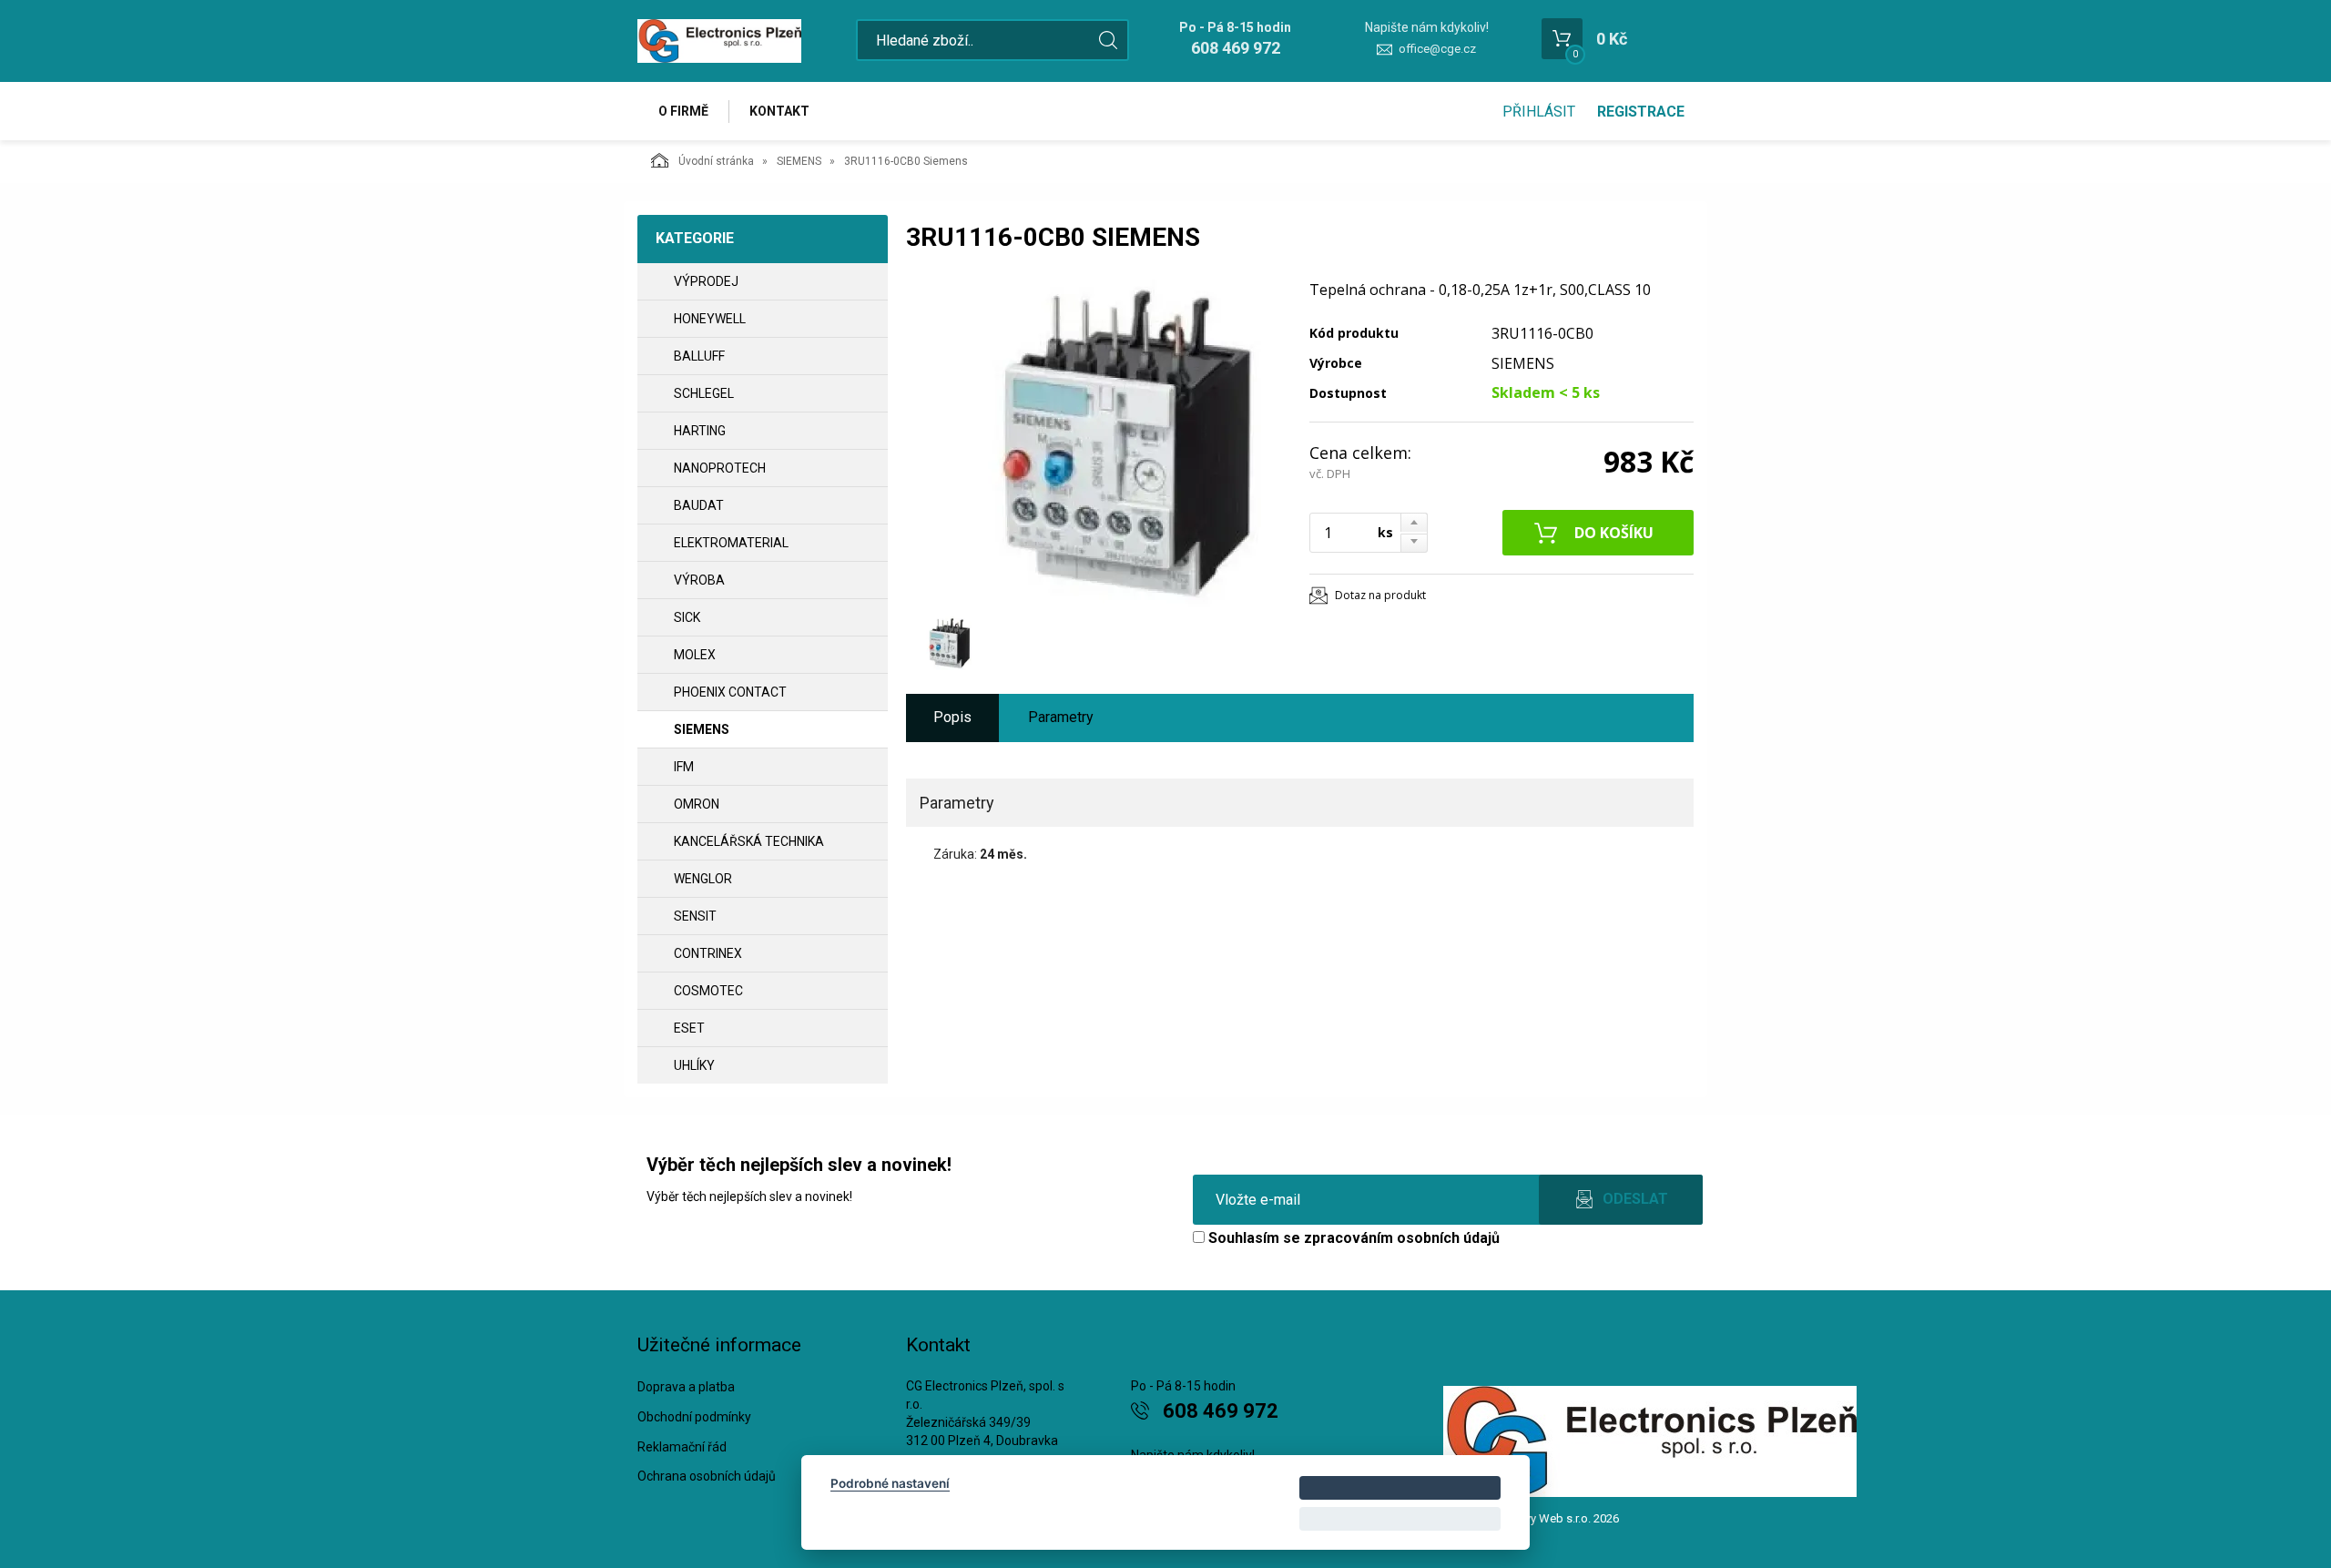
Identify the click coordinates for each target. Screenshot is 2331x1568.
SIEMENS (799, 161)
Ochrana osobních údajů (707, 1476)
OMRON (697, 804)
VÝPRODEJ (706, 281)
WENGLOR (703, 879)
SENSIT (695, 916)
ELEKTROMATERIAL (731, 543)
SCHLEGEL (704, 393)
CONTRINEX (708, 953)
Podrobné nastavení (890, 1483)
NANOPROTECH (720, 468)
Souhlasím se (1352, 1238)
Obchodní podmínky (694, 1417)
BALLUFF (699, 356)
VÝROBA (699, 580)
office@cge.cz (1437, 49)
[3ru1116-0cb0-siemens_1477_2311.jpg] (1097, 443)
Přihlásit (1539, 112)
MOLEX (695, 655)
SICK (687, 617)
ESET (689, 1028)
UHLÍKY (694, 1065)
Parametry (1061, 717)
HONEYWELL (710, 319)
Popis (952, 717)
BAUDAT (699, 505)
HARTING (700, 431)
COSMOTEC (708, 991)
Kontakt (779, 111)
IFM (684, 767)
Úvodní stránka (716, 161)
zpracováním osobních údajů (1402, 1238)
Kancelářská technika (749, 841)
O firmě (683, 111)
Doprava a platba (686, 1387)
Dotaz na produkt (1380, 595)
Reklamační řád (682, 1447)
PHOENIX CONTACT (730, 692)
